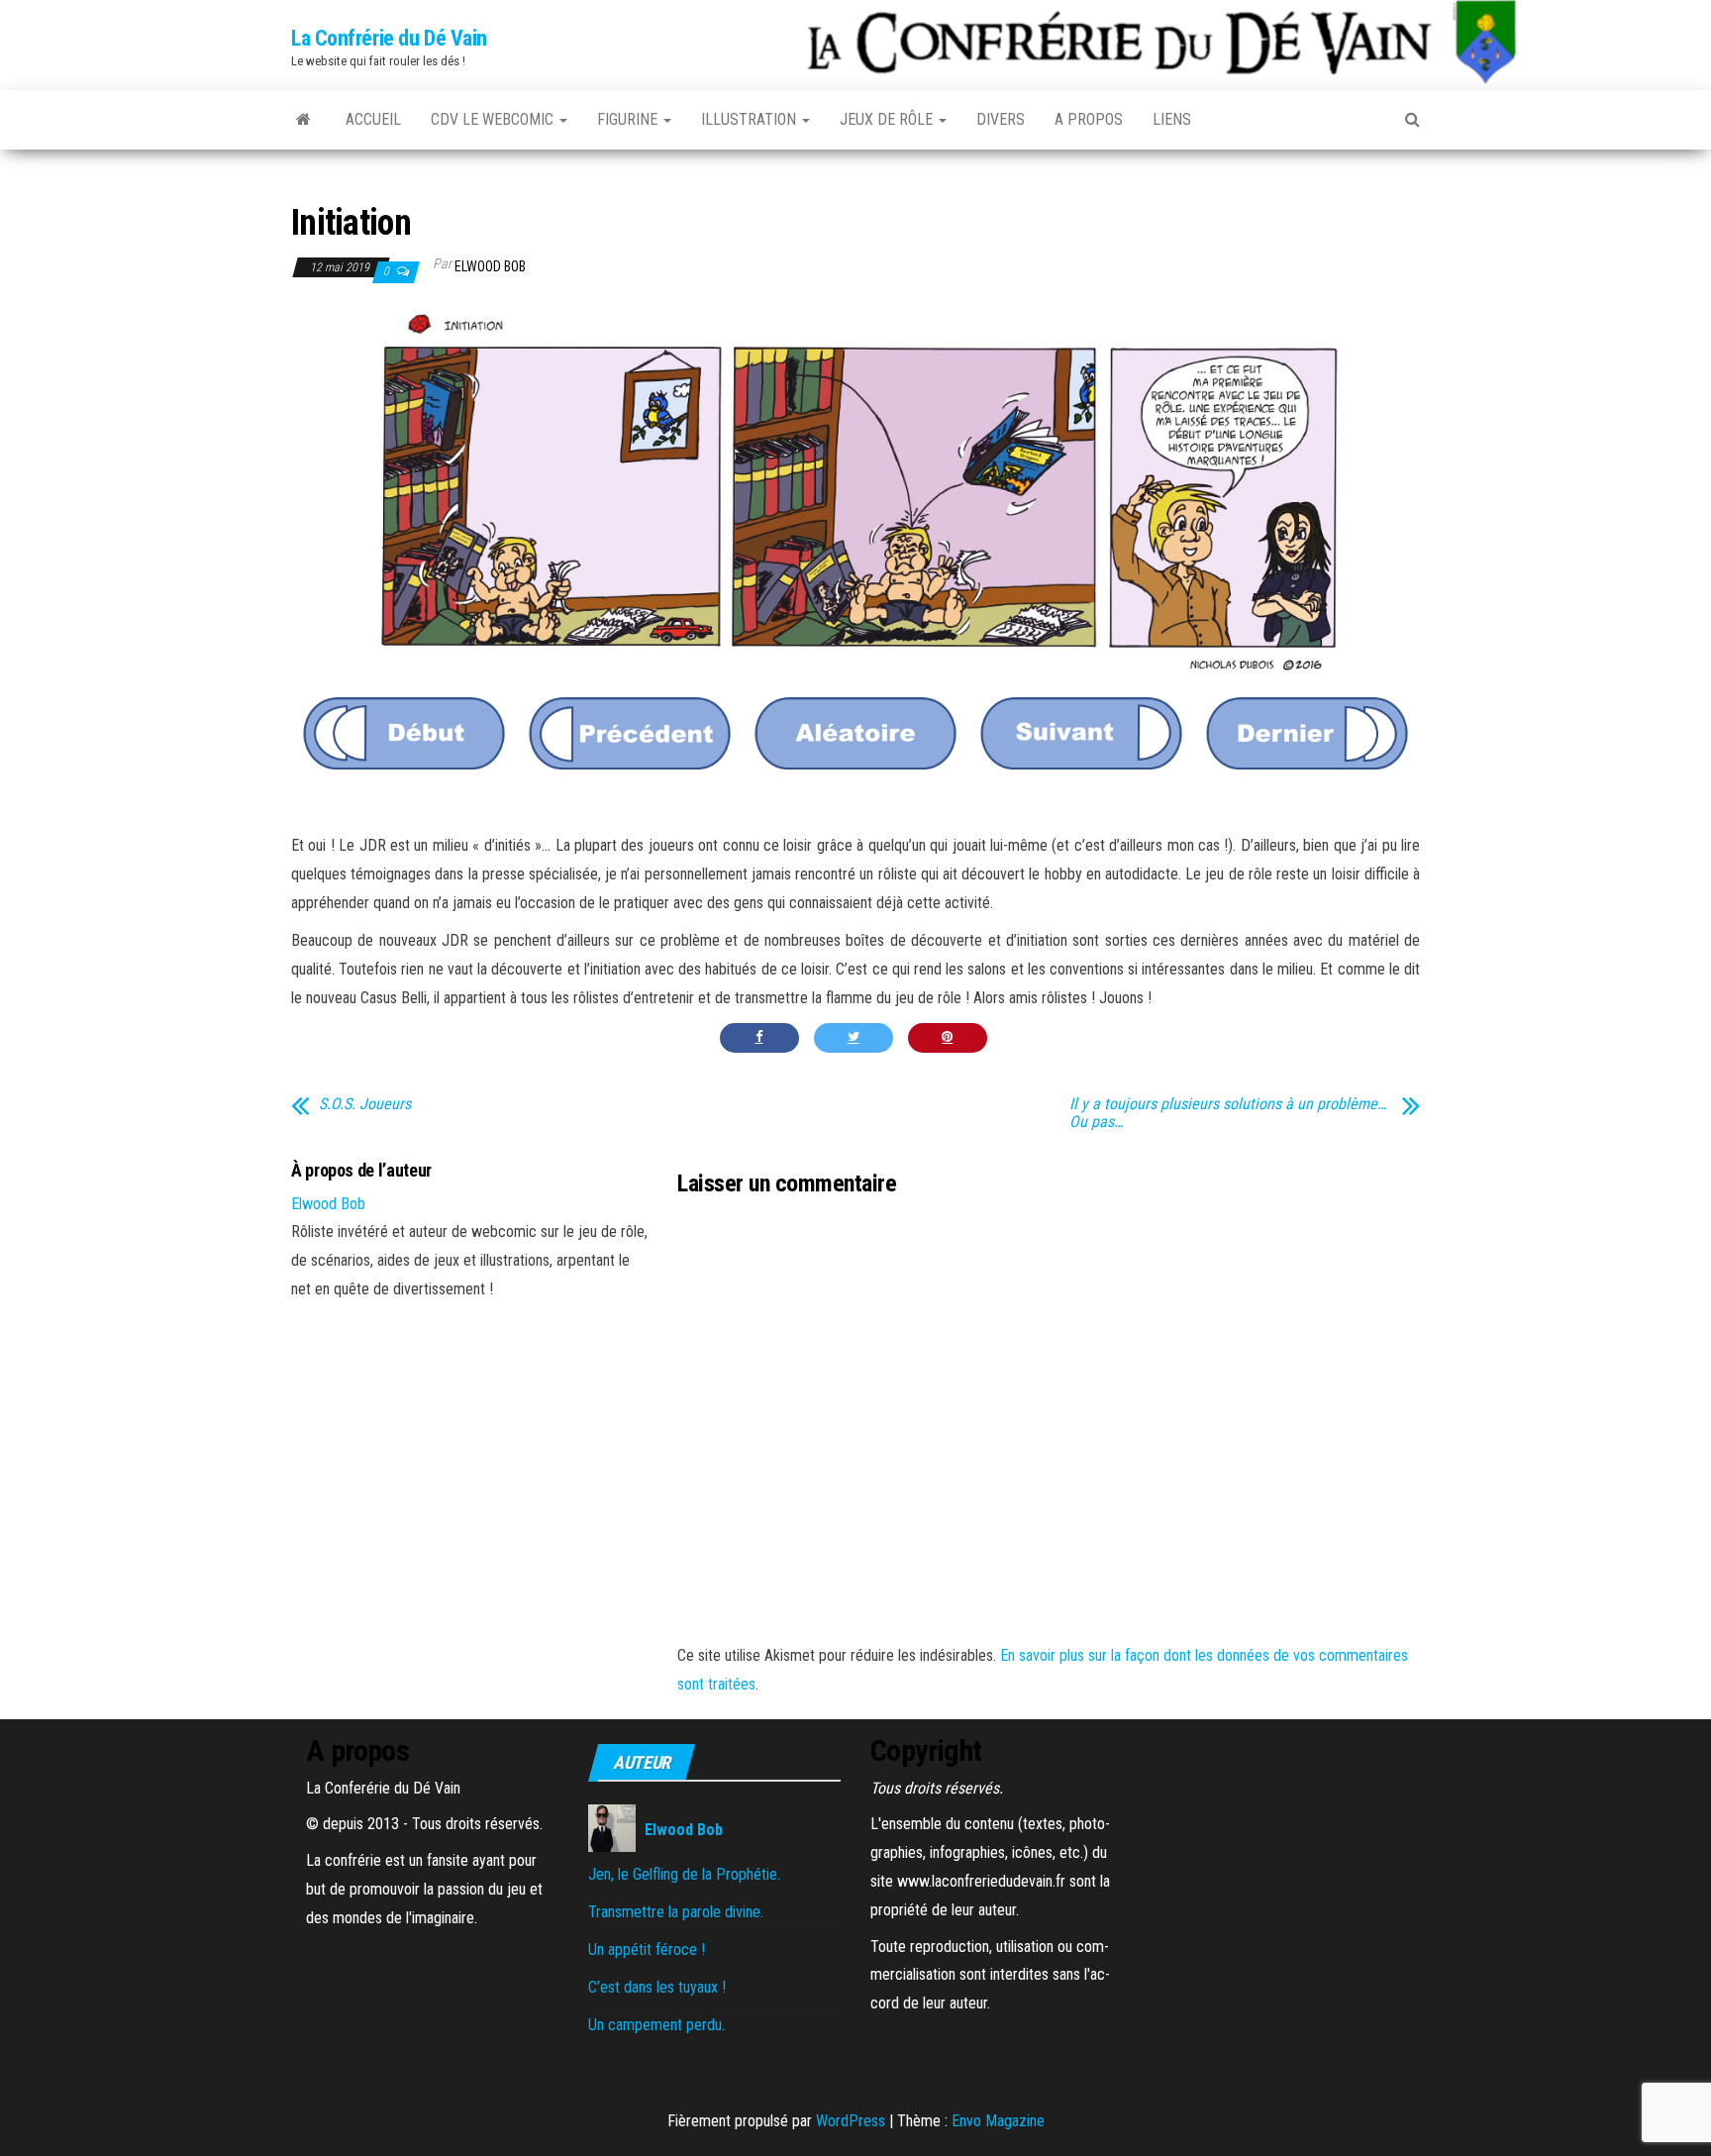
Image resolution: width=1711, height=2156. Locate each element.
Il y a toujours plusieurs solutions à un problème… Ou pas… (1228, 1113)
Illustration (751, 119)
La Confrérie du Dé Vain (389, 38)
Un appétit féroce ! (647, 1950)
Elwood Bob (490, 266)
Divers (1001, 119)
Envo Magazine (998, 2121)
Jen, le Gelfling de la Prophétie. (684, 1874)
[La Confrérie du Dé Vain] (303, 120)
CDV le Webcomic (494, 119)
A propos (1089, 119)
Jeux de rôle (888, 119)
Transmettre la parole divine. (676, 1912)
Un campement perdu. (656, 2025)
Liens (1172, 119)
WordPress (851, 2121)
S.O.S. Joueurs (365, 1104)
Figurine (629, 119)
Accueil (373, 119)
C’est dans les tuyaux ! (657, 1987)
